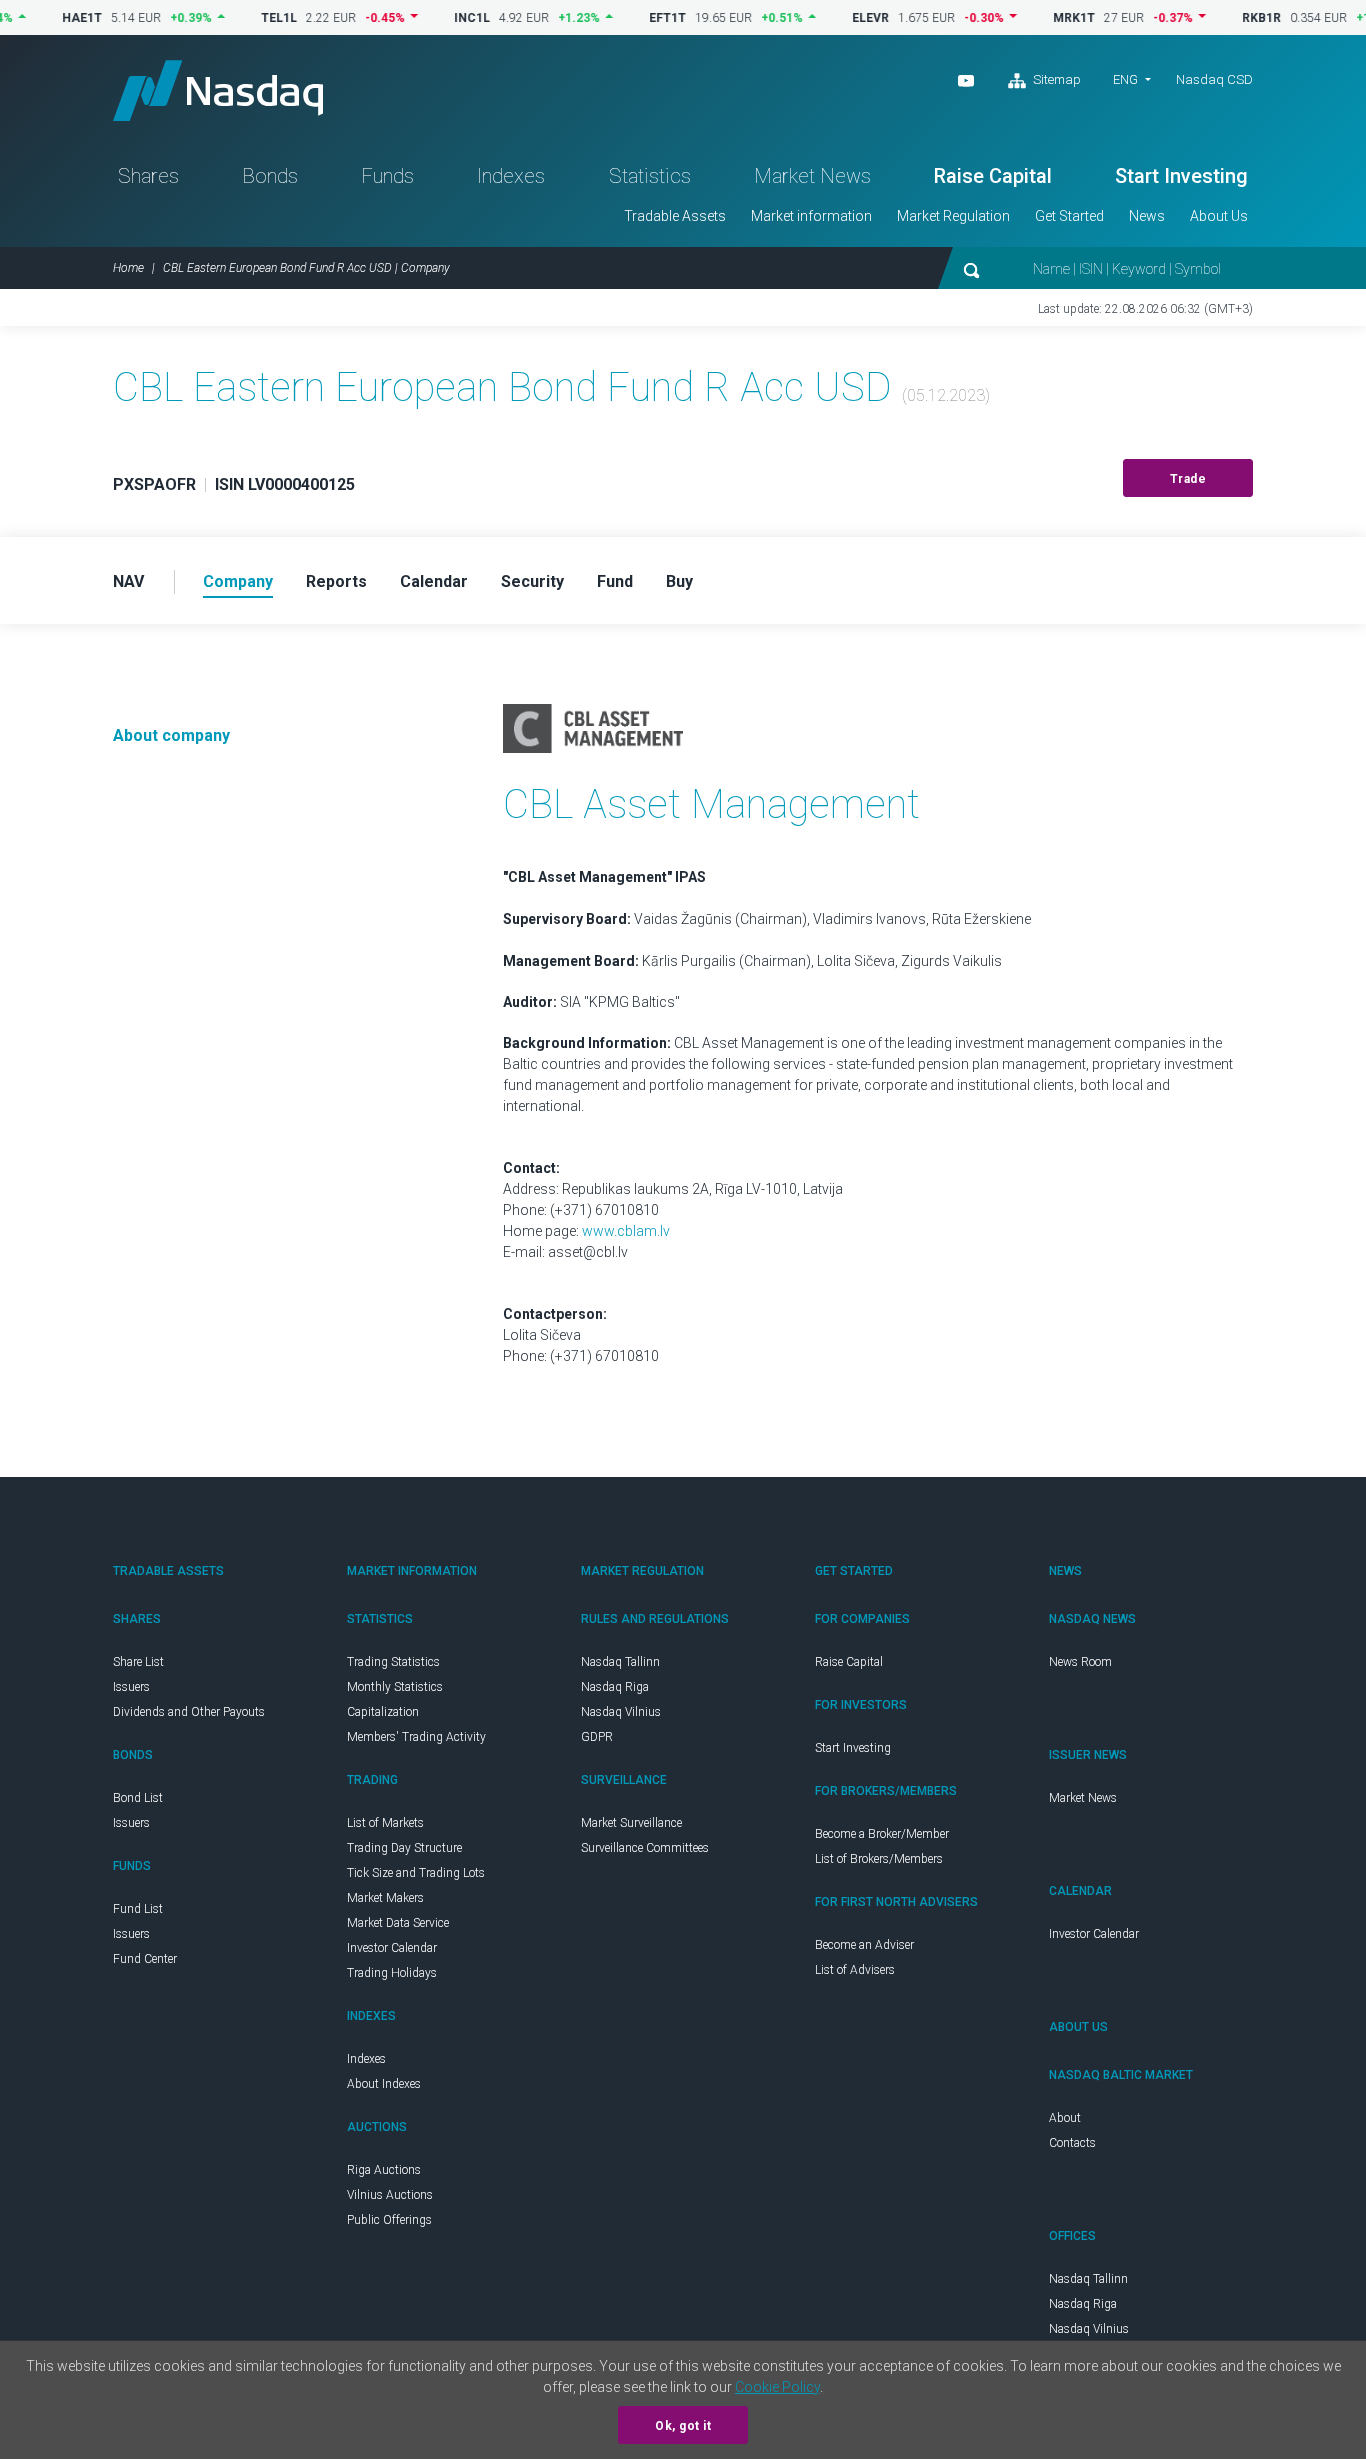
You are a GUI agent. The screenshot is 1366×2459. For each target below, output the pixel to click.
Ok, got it (683, 2426)
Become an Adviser (864, 1945)
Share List (138, 1662)
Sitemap (1055, 79)
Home (128, 268)
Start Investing (1181, 176)
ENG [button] (1125, 79)
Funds (387, 176)
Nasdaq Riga (615, 1687)
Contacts (1072, 2143)
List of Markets (385, 1823)
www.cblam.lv (626, 1231)
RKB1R (1222, 18)
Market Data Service (398, 1923)
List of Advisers (855, 1970)
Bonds (270, 176)
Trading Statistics (393, 1662)
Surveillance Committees (645, 1848)
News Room (1080, 1662)
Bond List (138, 1798)
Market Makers (385, 1898)
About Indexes (384, 2084)
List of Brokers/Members (879, 1859)
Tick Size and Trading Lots (416, 1873)
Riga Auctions (384, 2170)
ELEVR (831, 18)
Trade (1188, 479)
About (1065, 2118)
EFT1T (628, 18)
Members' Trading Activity (416, 1737)
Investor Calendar (392, 1948)
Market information (811, 216)
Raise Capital (993, 176)
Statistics (650, 176)
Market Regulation (953, 216)
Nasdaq (218, 90)
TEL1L (240, 18)
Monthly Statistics (395, 1687)
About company (171, 735)
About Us (1219, 216)
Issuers (131, 1687)
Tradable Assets (675, 216)
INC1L (433, 18)
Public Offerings (389, 2220)
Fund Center (145, 1959)
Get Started (1069, 216)
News (1147, 216)
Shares (148, 176)
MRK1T (1035, 18)
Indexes (511, 176)
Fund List (138, 1909)
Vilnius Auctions (390, 2195)
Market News (812, 176)
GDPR (597, 1737)
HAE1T (43, 18)
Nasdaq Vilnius (621, 1712)
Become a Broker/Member (882, 1834)
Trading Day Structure (404, 1848)
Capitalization (383, 1712)
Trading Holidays (392, 1973)
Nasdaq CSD (1214, 79)
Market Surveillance (631, 1823)
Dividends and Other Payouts (189, 1712)
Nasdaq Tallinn (620, 1662)
